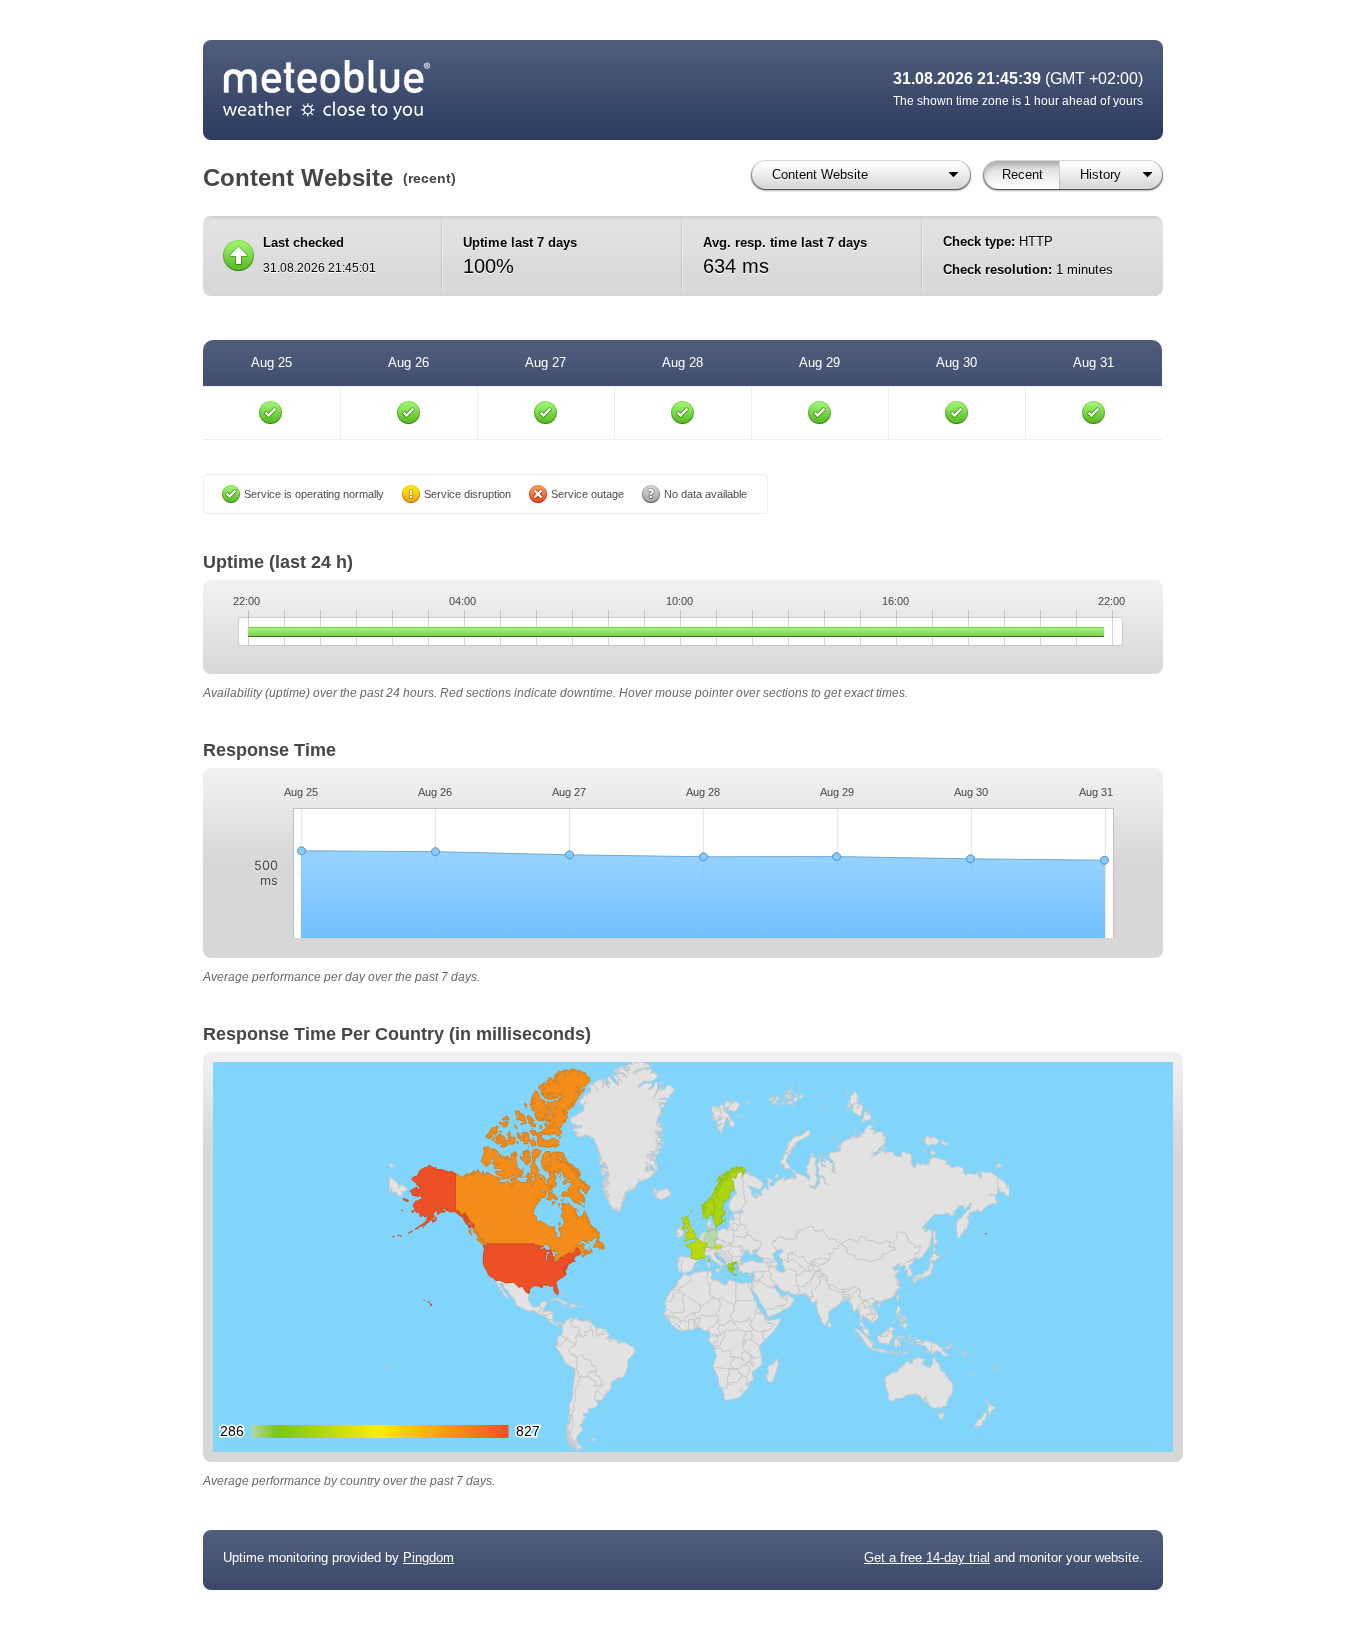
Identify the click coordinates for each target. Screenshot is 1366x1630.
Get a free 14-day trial (927, 1557)
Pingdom (428, 1557)
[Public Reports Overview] (473, 90)
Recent (1022, 174)
